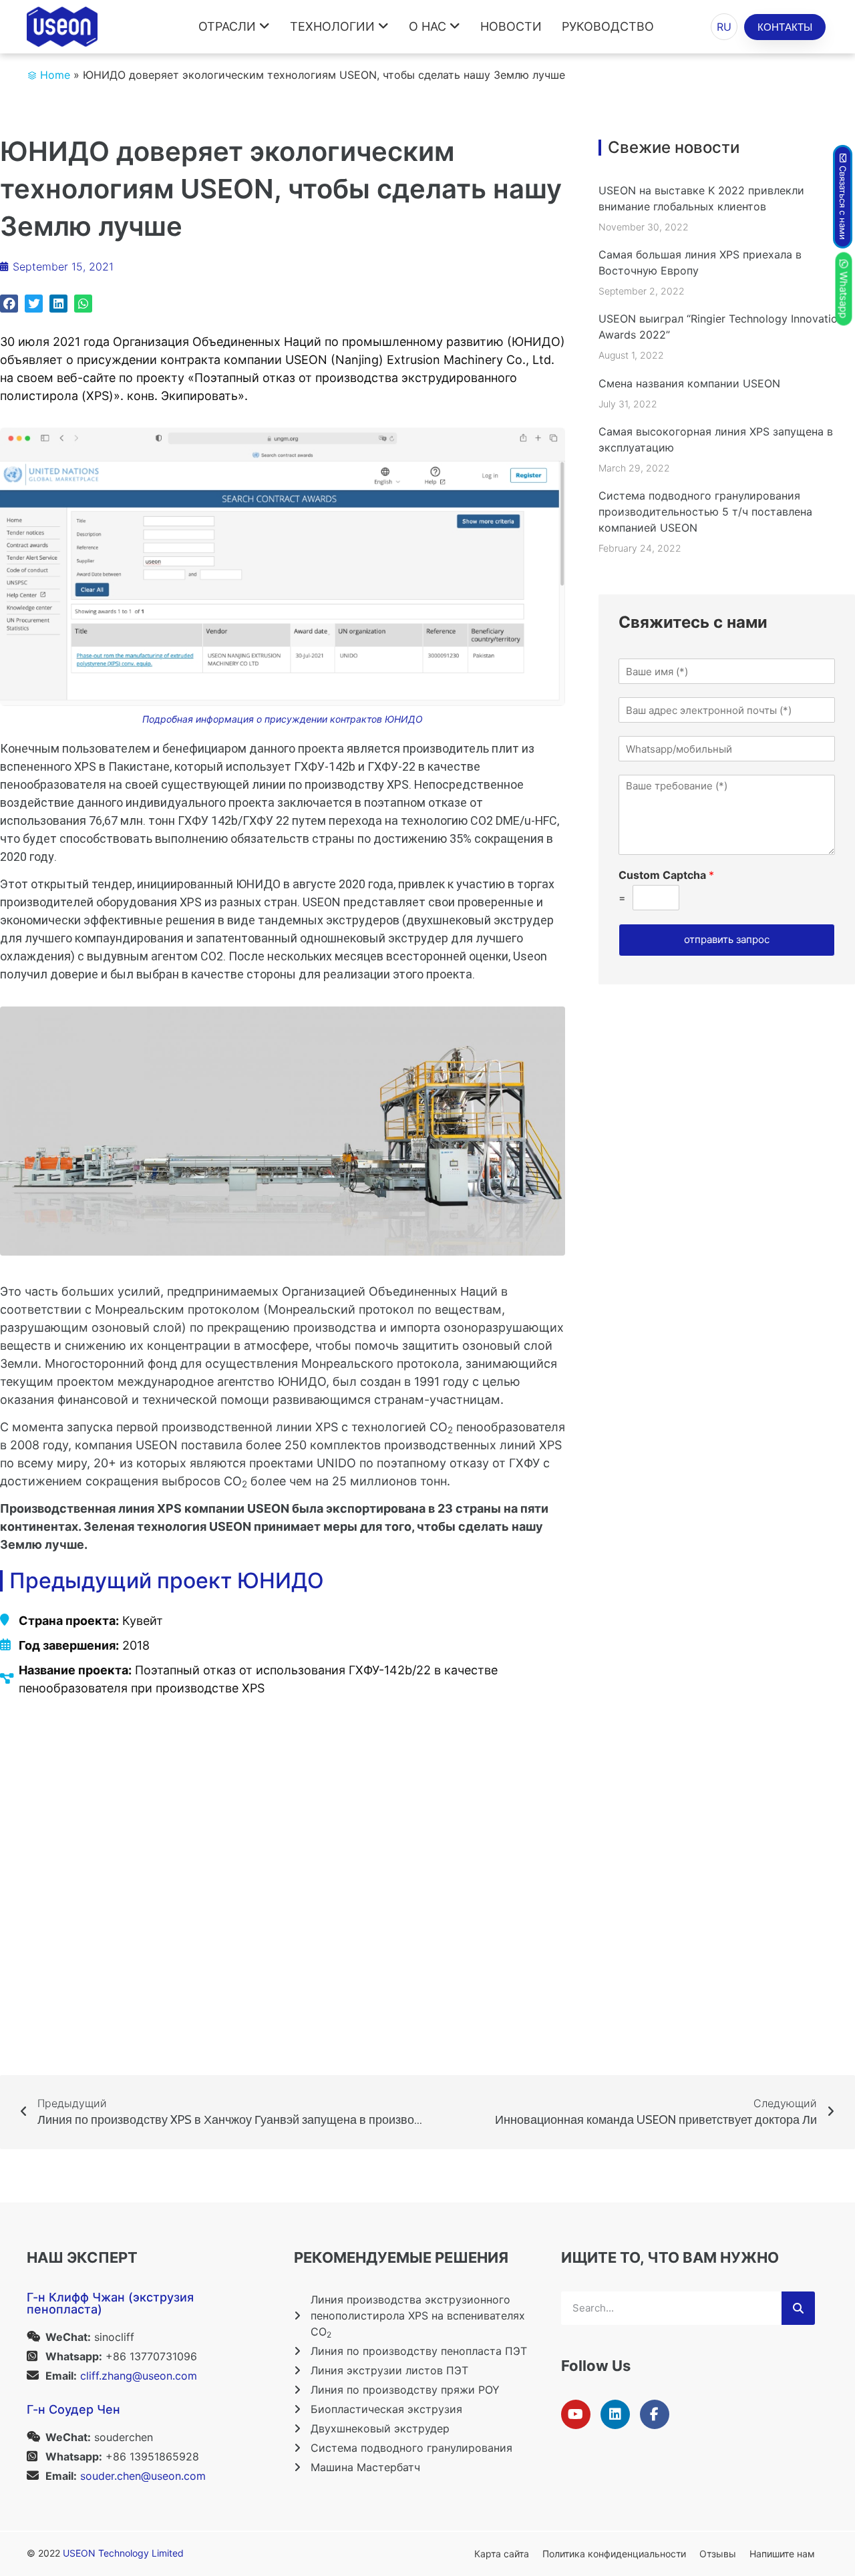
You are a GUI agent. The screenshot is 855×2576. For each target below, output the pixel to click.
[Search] (798, 2308)
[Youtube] (576, 2414)
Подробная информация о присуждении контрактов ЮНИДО (283, 719)
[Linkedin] (615, 2414)
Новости (511, 26)
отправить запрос (727, 939)
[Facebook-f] (655, 2414)
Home (55, 75)
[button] (9, 304)
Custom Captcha (666, 875)
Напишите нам (782, 2554)
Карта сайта (502, 2554)
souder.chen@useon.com (143, 2476)
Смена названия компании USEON (689, 383)
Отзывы (718, 2554)
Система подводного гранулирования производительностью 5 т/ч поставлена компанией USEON (705, 512)
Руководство (608, 26)
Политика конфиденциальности (614, 2554)
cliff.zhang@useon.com (139, 2376)
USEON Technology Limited (123, 2553)
